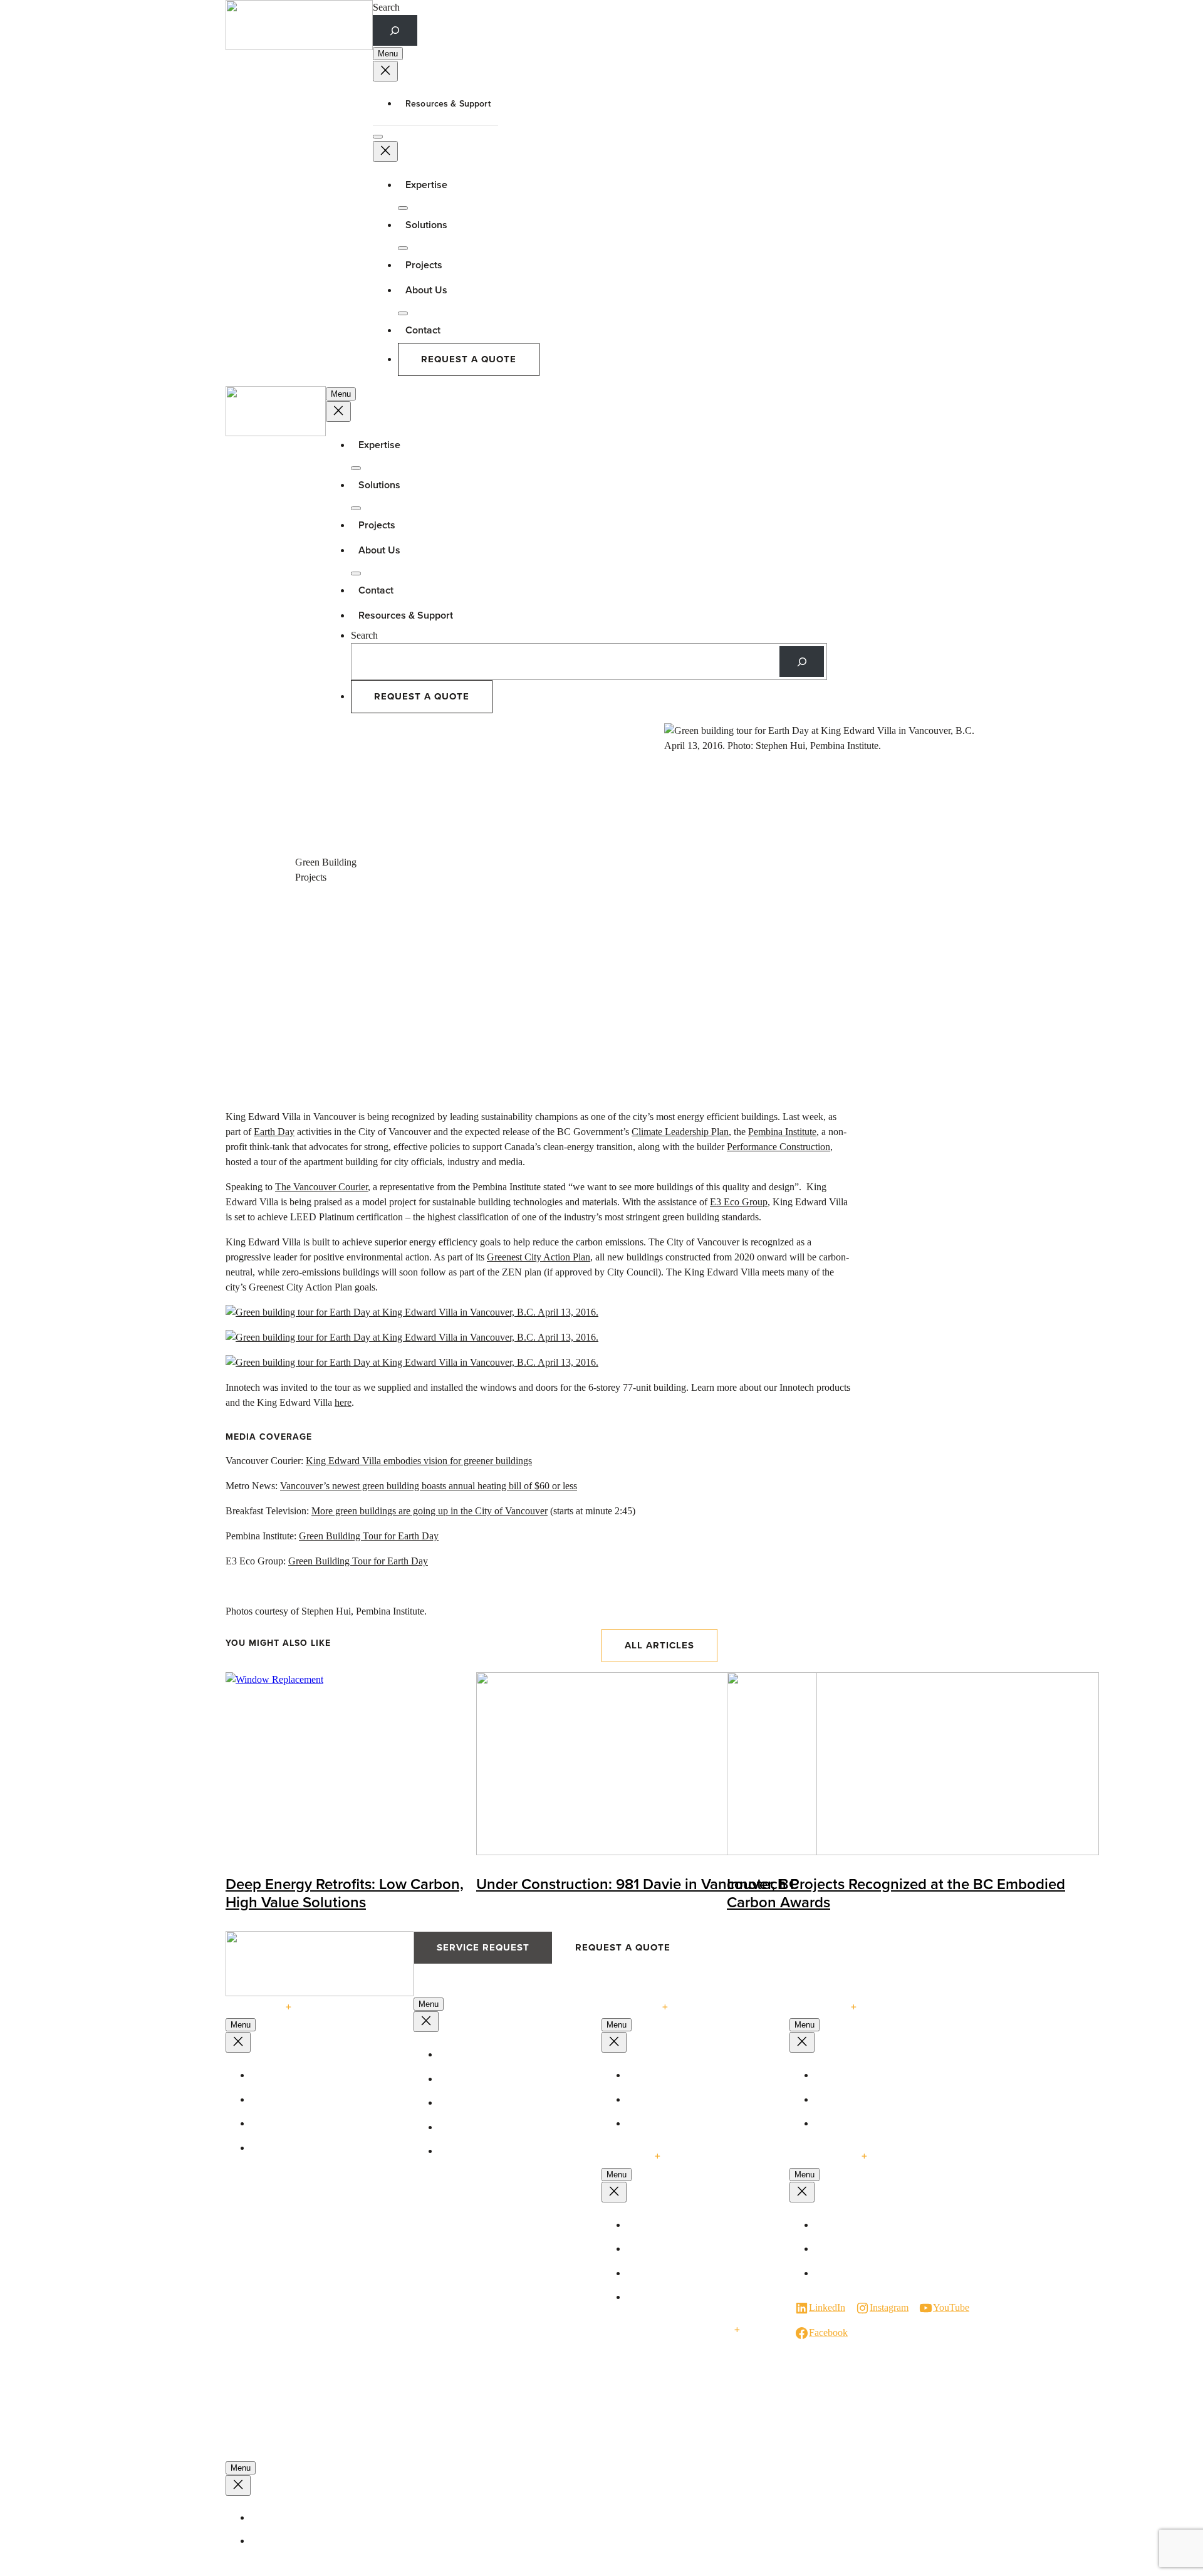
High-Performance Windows (314, 2075)
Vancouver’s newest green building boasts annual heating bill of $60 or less (429, 1486)
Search (386, 7)
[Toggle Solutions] (403, 248)
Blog (831, 2075)
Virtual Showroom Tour (868, 2249)
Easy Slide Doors (480, 2127)
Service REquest (483, 1947)
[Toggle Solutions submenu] (356, 508)
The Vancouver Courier (321, 1187)
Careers (837, 2273)
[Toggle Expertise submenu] (403, 208)
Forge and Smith (330, 2569)
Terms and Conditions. (301, 2541)
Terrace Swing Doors (487, 2079)
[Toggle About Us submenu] (403, 313)
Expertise (426, 185)
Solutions (379, 485)
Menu (388, 54)
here (343, 1402)
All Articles (659, 1645)
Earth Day (274, 1132)
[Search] (802, 662)
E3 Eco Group (739, 1202)
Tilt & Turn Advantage (302, 2148)
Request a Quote (469, 359)
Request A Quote (623, 1947)
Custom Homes (664, 2100)
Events (835, 2123)
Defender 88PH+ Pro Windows (318, 2123)
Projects (424, 265)
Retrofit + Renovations (678, 2297)
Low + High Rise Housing (685, 2273)
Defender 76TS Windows (307, 2100)
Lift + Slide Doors (481, 2103)
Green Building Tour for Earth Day (369, 1536)
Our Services (847, 2100)
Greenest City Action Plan (539, 1257)
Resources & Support (448, 103)
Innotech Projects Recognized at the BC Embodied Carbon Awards (896, 1893)
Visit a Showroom (857, 2225)
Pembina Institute (782, 1132)
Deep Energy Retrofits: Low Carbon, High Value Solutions (345, 1893)
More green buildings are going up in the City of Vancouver (430, 1511)
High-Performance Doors (495, 2055)
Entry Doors (470, 2151)
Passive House (662, 2075)
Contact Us (824, 2156)
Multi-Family (659, 2123)
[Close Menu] (385, 71)
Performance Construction (779, 1147)
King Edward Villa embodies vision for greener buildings (419, 1461)
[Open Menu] (378, 137)
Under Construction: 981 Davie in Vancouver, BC (638, 1884)
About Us (426, 290)
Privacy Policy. (285, 2518)
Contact (423, 330)
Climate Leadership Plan (680, 1132)
